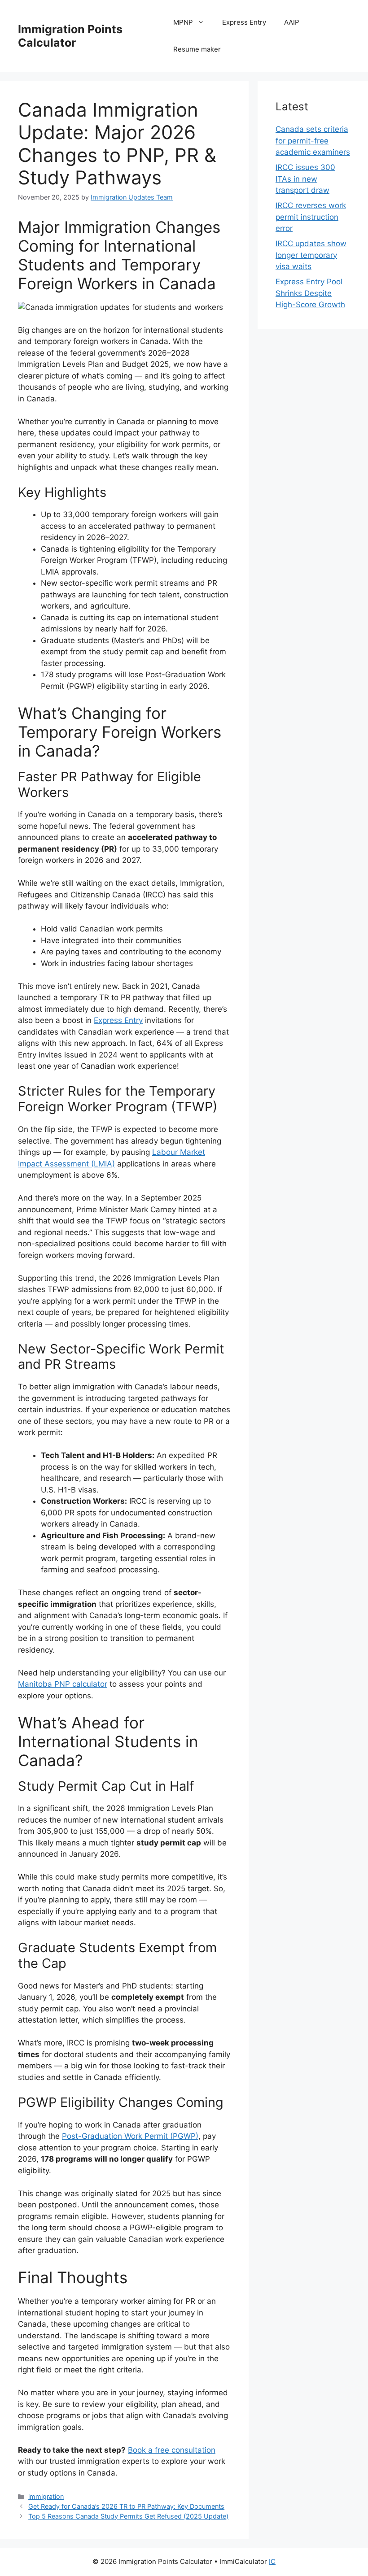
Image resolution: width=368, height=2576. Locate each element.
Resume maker (197, 49)
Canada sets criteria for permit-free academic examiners (313, 141)
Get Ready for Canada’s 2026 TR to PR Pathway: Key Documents (126, 2506)
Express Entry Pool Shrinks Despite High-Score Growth (310, 293)
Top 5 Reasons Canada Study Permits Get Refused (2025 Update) (128, 2516)
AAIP (292, 22)
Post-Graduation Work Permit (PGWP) (130, 2136)
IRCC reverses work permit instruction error (311, 217)
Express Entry (244, 22)
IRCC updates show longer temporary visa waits (311, 255)
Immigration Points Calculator (70, 36)
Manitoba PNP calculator (63, 1684)
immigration (46, 2496)
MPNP (183, 22)
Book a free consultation (172, 2450)
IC (272, 2561)
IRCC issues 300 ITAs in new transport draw (305, 179)
